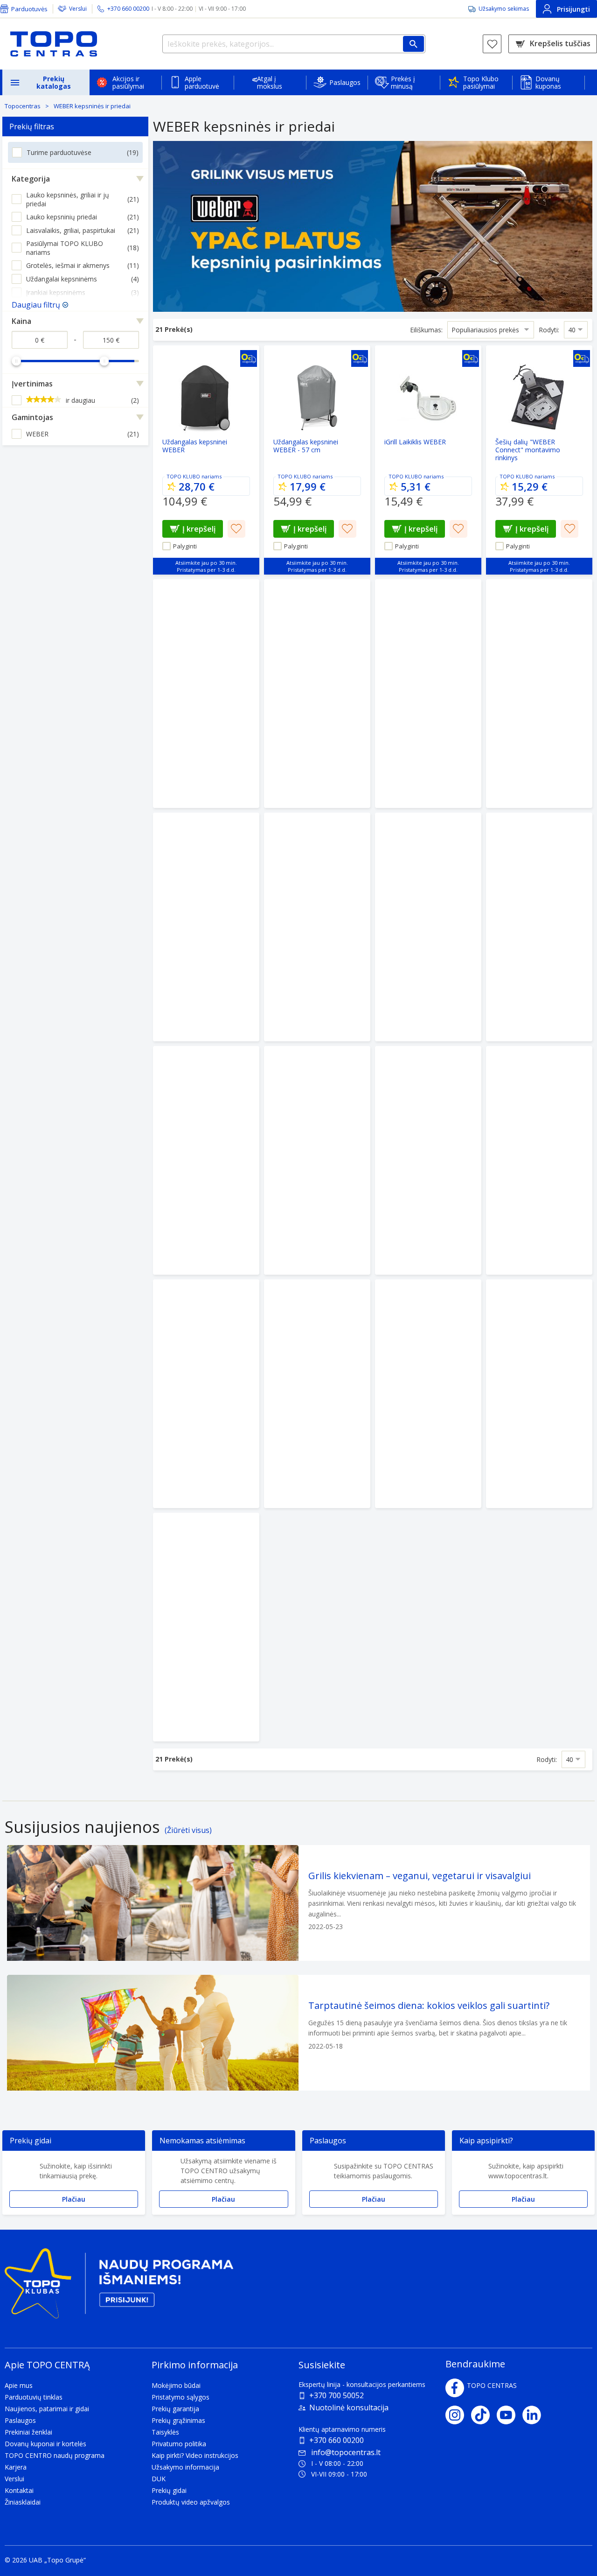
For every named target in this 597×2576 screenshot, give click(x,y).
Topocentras (23, 106)
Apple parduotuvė (202, 82)
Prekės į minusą (403, 82)
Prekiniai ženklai (28, 2432)
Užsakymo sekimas (504, 9)
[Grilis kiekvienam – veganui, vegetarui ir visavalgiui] (298, 1903)
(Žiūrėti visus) (188, 1830)
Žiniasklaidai (23, 2502)
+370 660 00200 (337, 2440)
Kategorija (31, 179)
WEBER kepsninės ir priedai (92, 106)
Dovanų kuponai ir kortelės (45, 2444)
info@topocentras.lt (346, 2452)
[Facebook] (455, 2388)
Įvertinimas (32, 384)
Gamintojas (32, 417)
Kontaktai (19, 2490)
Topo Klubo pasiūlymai (481, 82)
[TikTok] (484, 2415)
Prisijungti (573, 9)
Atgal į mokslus (270, 82)
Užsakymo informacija (185, 2467)
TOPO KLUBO (183, 476)
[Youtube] (510, 2415)
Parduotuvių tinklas (34, 2397)
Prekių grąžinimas (178, 2420)
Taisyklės (165, 2432)
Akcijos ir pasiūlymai (128, 82)
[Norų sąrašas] (492, 44)
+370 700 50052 (337, 2395)
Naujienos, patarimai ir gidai (47, 2409)
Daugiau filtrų (36, 305)
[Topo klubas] (119, 2287)
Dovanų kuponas (548, 82)
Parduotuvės (29, 9)
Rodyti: (549, 330)
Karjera (16, 2467)
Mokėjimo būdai (176, 2385)
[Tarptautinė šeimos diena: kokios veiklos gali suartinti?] (298, 2033)
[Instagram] (458, 2415)
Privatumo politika (179, 2444)
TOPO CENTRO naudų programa (55, 2455)
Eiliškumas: (426, 330)
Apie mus (19, 2385)
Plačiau (74, 2199)
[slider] (16, 361)
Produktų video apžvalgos (191, 2502)
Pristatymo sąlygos (180, 2397)
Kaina (21, 321)
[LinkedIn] (535, 2415)
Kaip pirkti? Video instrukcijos (195, 2455)
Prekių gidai (169, 2490)
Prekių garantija (175, 2409)
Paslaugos (345, 82)
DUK (159, 2479)
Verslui (78, 9)
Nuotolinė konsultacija (349, 2408)
